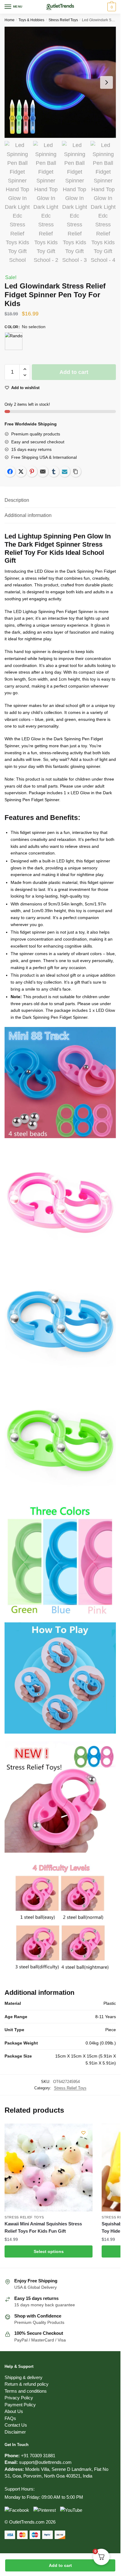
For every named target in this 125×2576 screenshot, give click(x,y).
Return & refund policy (27, 2384)
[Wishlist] (83, 2133)
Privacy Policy (19, 2398)
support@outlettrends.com (45, 2462)
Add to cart (60, 2565)
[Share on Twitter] (21, 472)
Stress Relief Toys (63, 20)
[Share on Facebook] (10, 472)
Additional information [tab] (28, 515)
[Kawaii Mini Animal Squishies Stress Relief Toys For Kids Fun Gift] (49, 2168)
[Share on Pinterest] (32, 472)
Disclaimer (15, 2432)
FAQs (10, 2418)
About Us (14, 2411)
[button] (25, 369)
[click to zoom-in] (60, 82)
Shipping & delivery (24, 2377)
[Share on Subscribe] (65, 472)
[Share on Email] (43, 472)
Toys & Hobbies (31, 20)
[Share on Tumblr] (54, 472)
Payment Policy (20, 2405)
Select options (49, 2251)
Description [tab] (17, 500)
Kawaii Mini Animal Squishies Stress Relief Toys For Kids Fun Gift (43, 2227)
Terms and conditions (26, 2391)
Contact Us (16, 2425)
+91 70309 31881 (38, 2456)
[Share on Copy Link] (76, 472)
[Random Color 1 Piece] (14, 341)
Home (10, 20)
